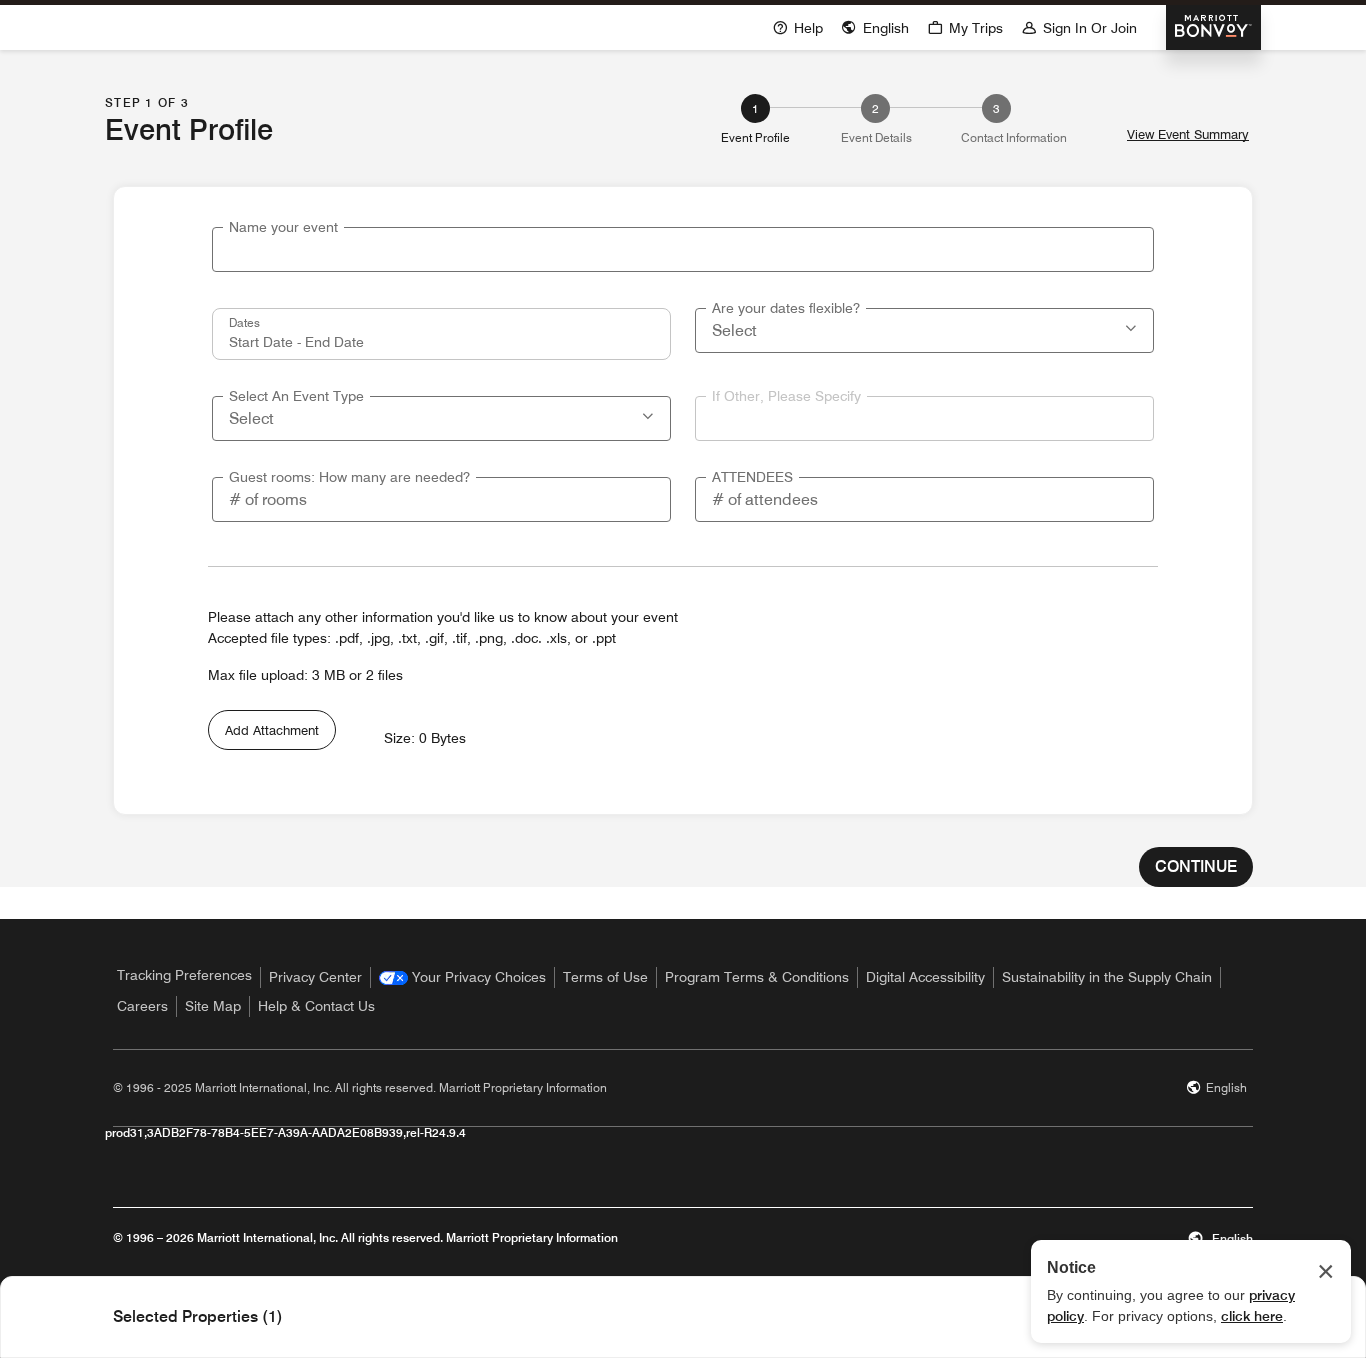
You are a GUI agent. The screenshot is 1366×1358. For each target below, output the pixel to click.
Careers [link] (142, 1006)
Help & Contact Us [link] (316, 1006)
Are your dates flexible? (786, 308)
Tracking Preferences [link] (184, 975)
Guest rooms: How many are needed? (349, 477)
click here (1252, 1316)
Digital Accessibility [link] (925, 977)
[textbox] (683, 249)
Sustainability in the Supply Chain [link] (1107, 977)
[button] (1133, 326)
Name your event (283, 227)
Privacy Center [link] (315, 977)
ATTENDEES (752, 477)
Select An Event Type (296, 396)
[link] (462, 977)
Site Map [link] (213, 1006)
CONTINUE (1196, 866)
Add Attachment (272, 730)
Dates (244, 322)
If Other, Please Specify (786, 396)
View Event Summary (1188, 134)
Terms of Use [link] (605, 977)
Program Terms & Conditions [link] (757, 977)
